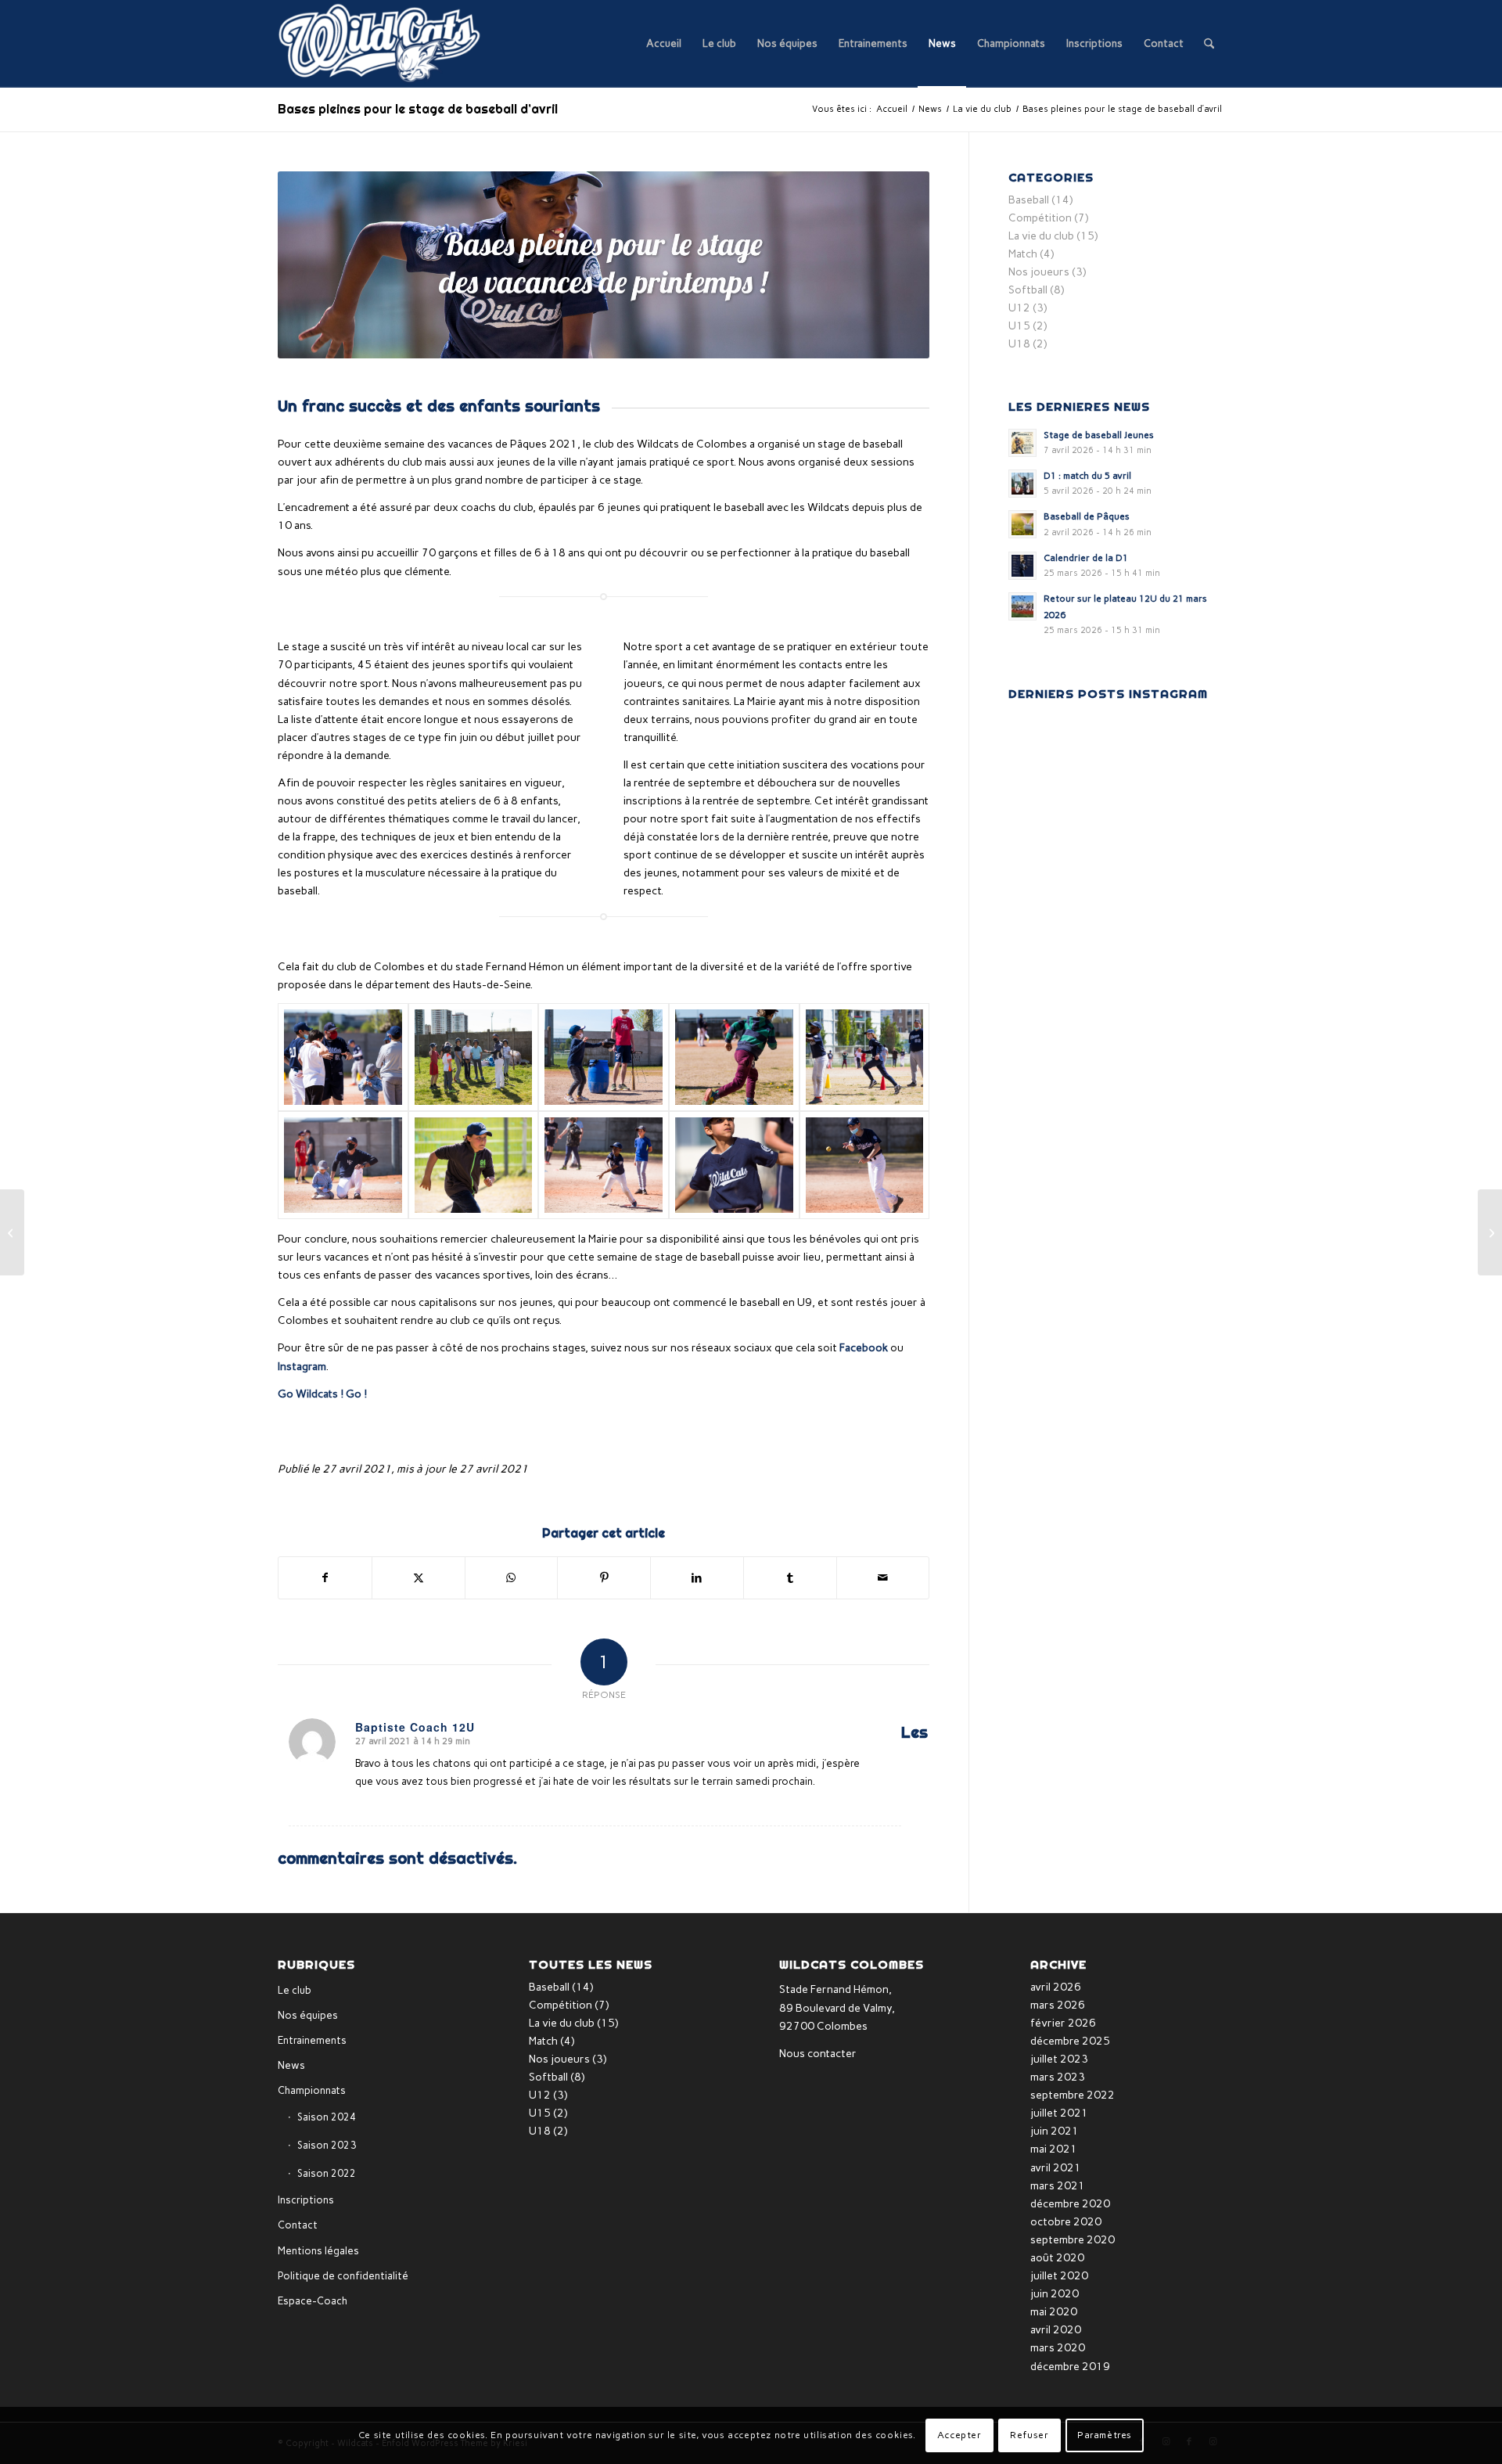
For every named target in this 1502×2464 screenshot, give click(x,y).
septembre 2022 (1073, 2095)
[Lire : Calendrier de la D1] (1022, 566)
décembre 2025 (1070, 2041)
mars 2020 (1058, 2348)
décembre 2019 (1070, 2367)
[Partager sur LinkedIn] (697, 1578)
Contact (298, 2225)
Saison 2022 (327, 2173)
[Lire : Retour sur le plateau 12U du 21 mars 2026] (1022, 606)
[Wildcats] (380, 44)
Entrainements (312, 2040)
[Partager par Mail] (883, 1578)
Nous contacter (818, 2054)
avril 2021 (1056, 2168)
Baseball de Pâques (1087, 516)
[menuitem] (664, 44)
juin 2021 (1055, 2131)
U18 (1019, 344)
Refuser (1029, 2435)
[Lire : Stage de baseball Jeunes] (1022, 443)
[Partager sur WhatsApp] (512, 1578)
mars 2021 (1058, 2186)
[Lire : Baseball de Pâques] (1022, 524)
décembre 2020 (1070, 2204)
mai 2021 (1054, 2149)
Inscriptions (306, 2200)
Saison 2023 (327, 2145)
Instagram (302, 1367)
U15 (1019, 326)
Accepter (959, 2435)
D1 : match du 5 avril (1087, 476)
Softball (1028, 290)
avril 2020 (1056, 2330)
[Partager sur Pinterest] (604, 1578)
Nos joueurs (1039, 272)
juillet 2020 (1059, 2276)
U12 (1019, 308)
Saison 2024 (327, 2117)
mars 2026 (1058, 2005)
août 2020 (1057, 2258)
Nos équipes (308, 2015)
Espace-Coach (313, 2301)
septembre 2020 (1073, 2240)
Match (1023, 254)
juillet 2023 (1059, 2059)
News (291, 2065)
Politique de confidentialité (343, 2276)
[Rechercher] (1209, 44)
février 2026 (1063, 2023)
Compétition (1040, 218)
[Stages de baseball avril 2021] (12, 1232)
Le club (295, 1990)
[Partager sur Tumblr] (790, 1578)
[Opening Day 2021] (1490, 1232)
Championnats (312, 2090)
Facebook (864, 1348)
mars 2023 (1058, 2077)
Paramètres (1105, 2435)
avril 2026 (1056, 1987)
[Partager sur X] (419, 1578)
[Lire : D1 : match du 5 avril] (1022, 484)
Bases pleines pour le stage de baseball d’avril (418, 109)
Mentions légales (318, 2251)
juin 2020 (1055, 2294)
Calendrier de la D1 (1086, 558)
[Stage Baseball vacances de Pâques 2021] (343, 1057)
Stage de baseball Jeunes (1099, 435)
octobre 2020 (1066, 2222)
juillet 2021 (1059, 2113)
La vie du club (1041, 236)
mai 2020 (1054, 2312)
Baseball (1029, 200)
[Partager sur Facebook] (325, 1578)
